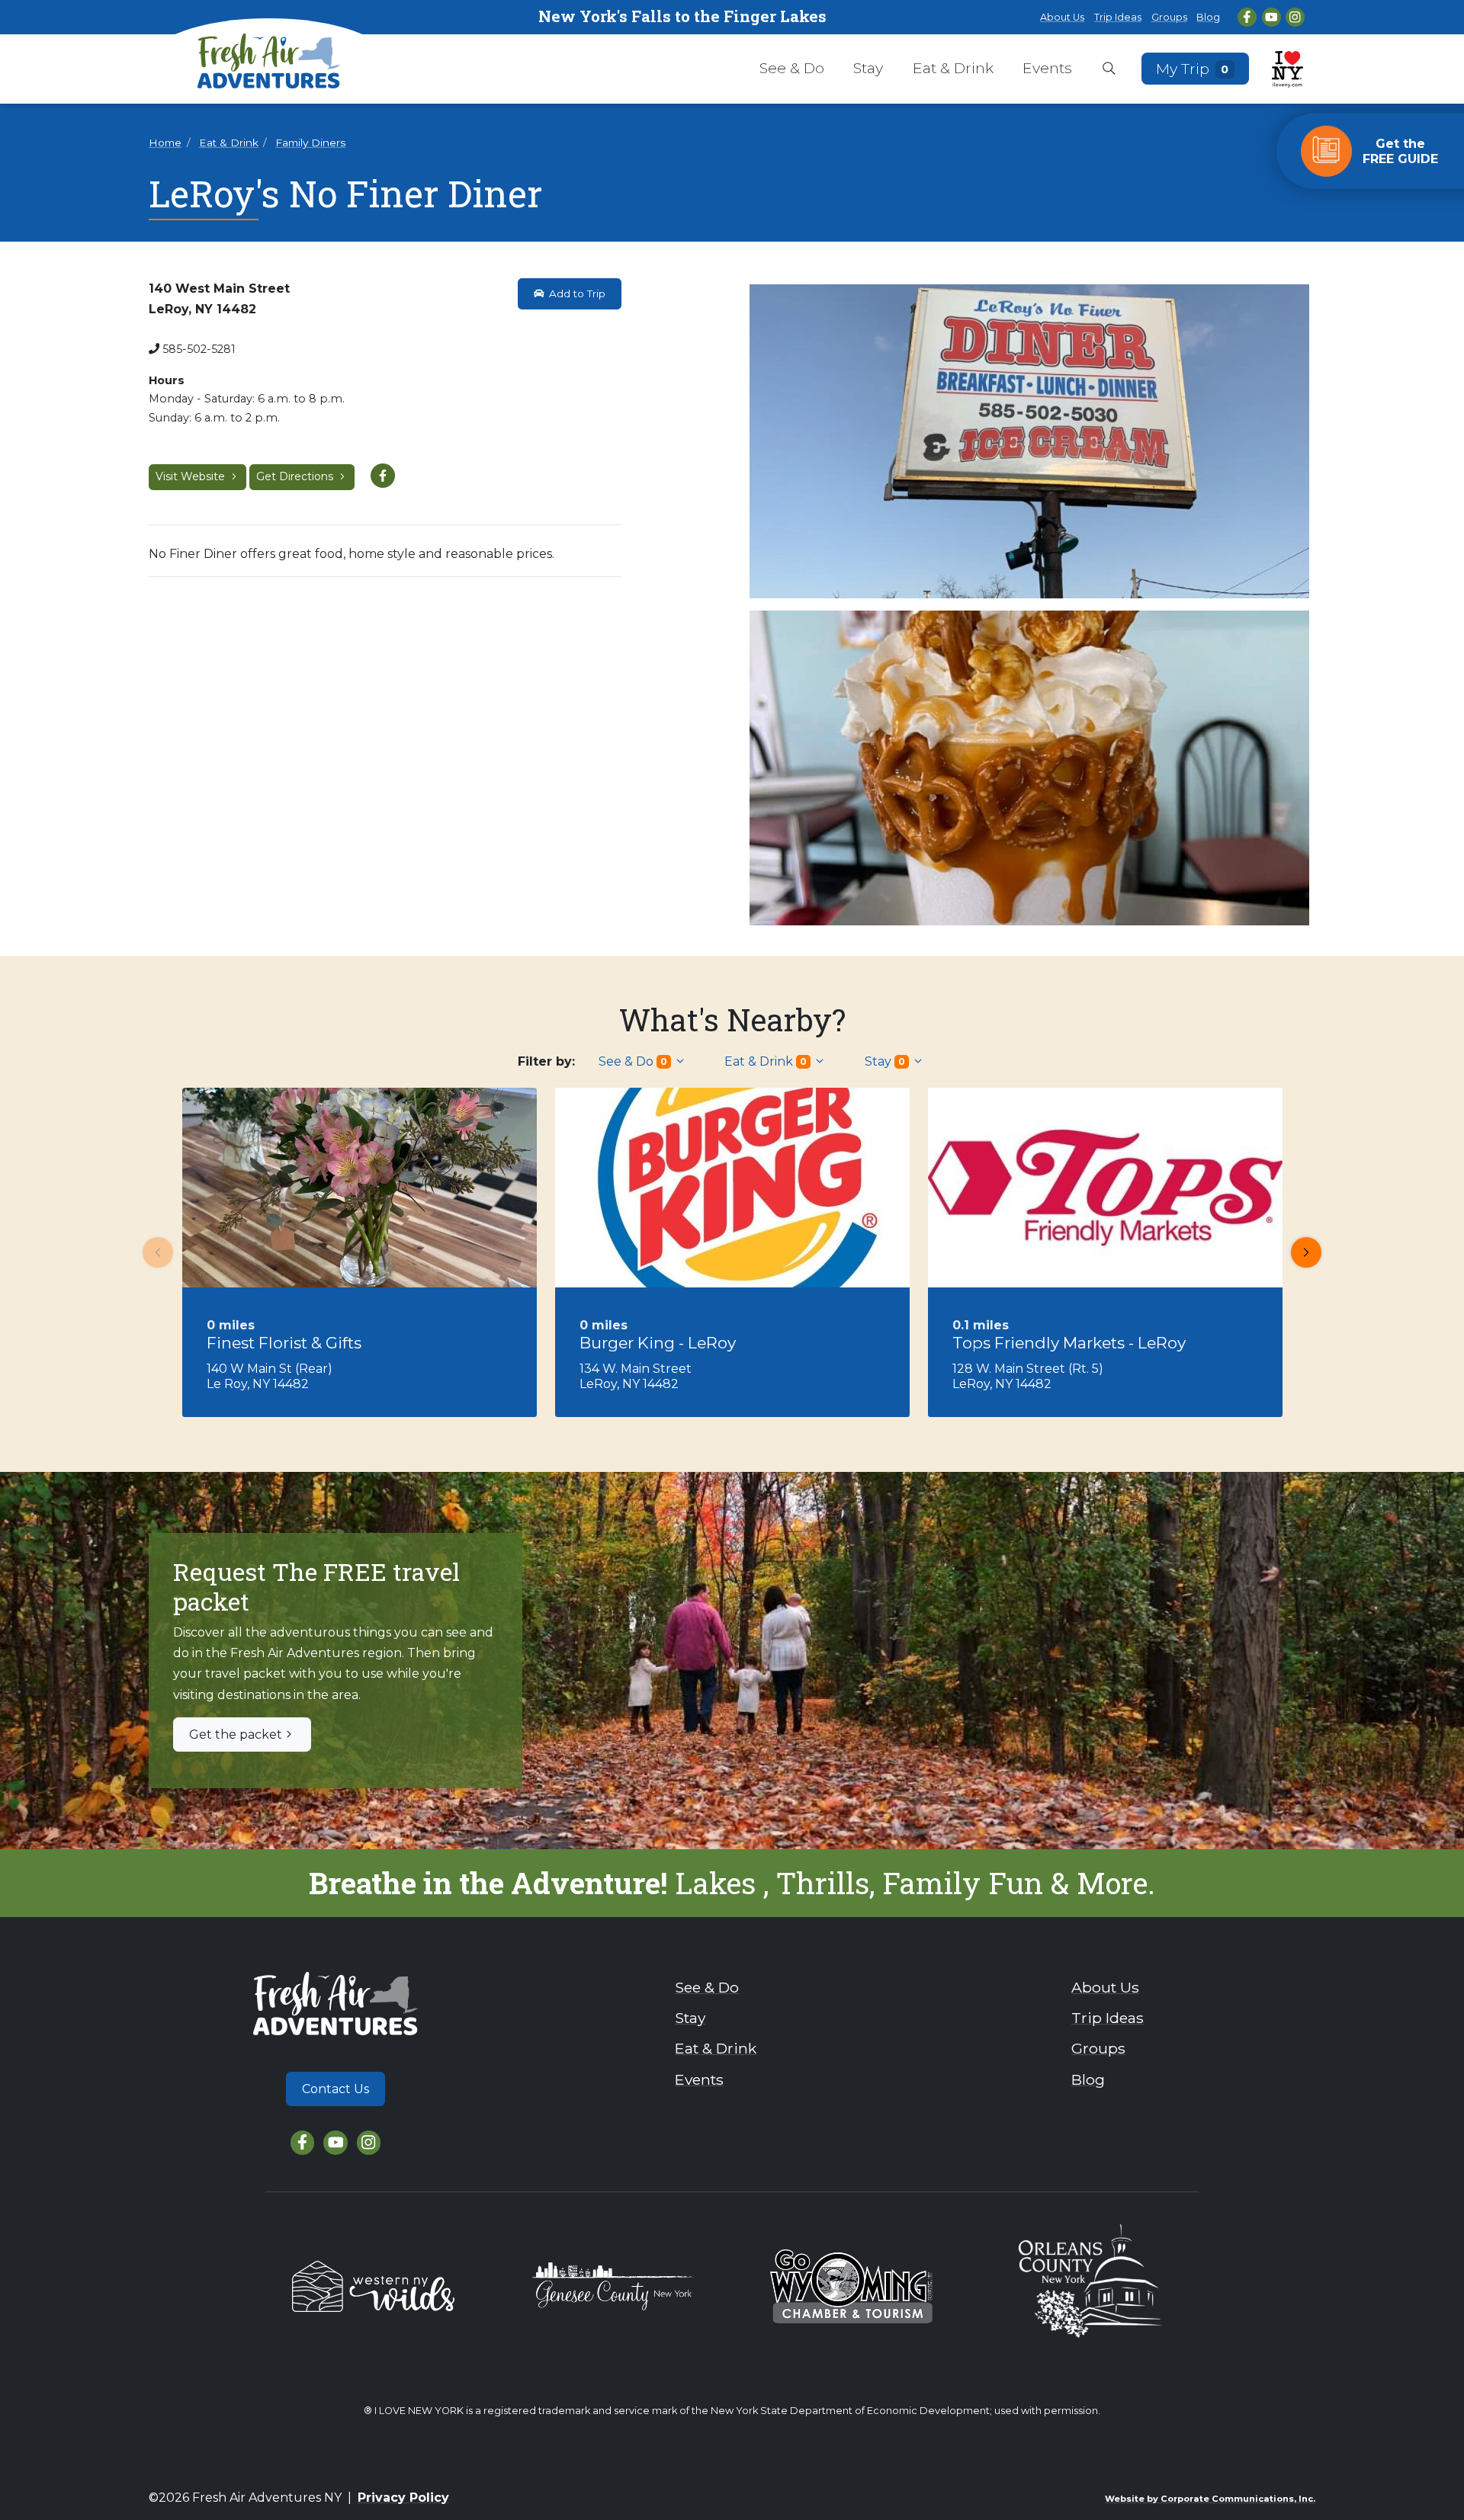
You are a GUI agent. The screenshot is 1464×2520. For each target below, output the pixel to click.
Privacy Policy (403, 2498)
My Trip (1193, 68)
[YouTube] (1271, 17)
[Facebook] (1247, 17)
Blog (1208, 17)
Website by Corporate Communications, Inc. (1210, 2499)
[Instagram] (1295, 17)
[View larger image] (1029, 442)
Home (165, 143)
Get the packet (236, 1735)
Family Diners (310, 143)
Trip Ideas (1118, 17)
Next (1306, 1252)
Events (1047, 68)
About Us (1062, 17)
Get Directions (296, 476)
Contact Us (335, 2089)
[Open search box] (1109, 69)
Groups (1169, 17)
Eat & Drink (953, 68)
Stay (868, 68)
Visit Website (192, 476)
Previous (158, 1252)
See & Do (792, 68)
